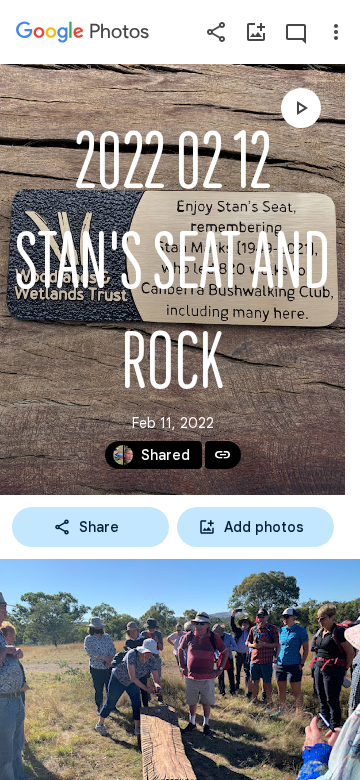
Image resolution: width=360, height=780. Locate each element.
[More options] (336, 32)
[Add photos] (256, 32)
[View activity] (296, 32)
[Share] (216, 32)
